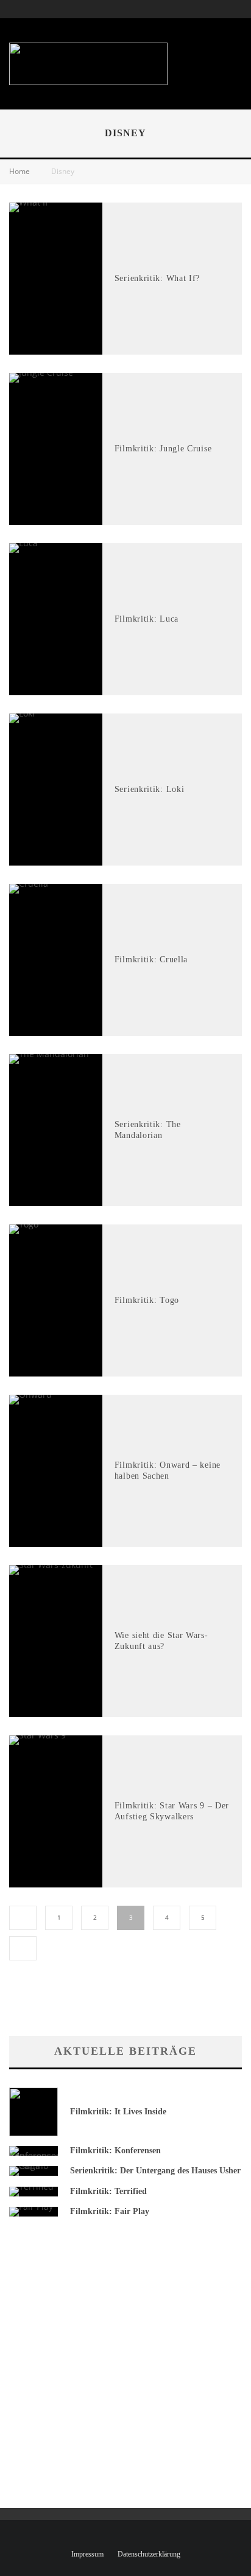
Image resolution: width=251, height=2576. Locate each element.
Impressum (87, 2554)
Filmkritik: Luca (147, 619)
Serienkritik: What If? (157, 278)
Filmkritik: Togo (147, 1300)
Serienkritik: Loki (150, 789)
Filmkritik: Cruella (151, 960)
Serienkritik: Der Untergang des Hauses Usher (155, 2171)
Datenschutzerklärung (149, 2554)
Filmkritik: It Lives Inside (118, 2112)
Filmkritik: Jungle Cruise (163, 449)
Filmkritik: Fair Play (110, 2211)
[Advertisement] (173, 58)
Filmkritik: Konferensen (115, 2151)
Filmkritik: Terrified (108, 2191)
